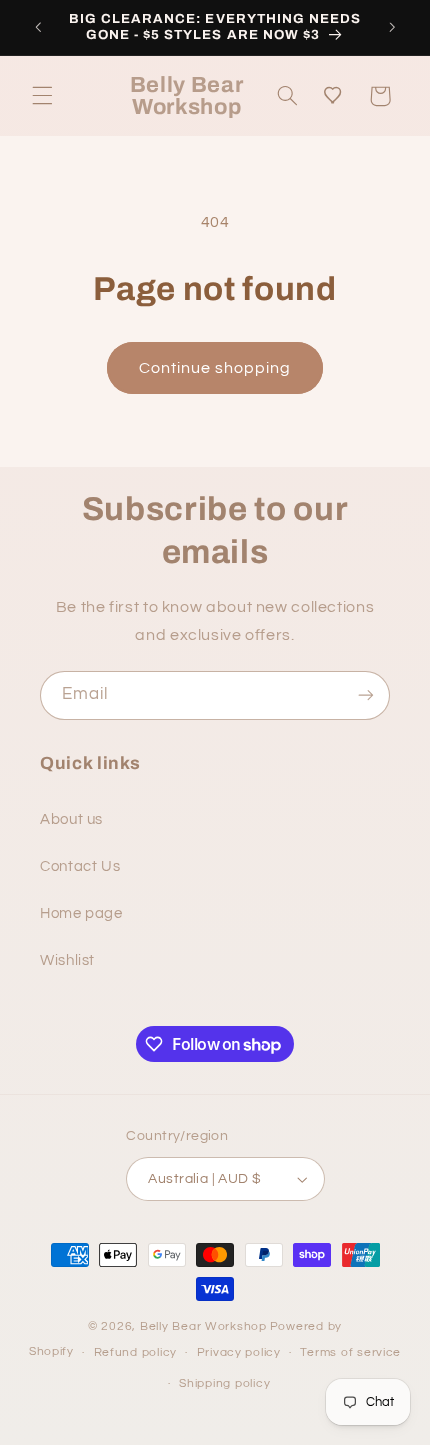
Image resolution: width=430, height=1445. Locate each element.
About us (71, 819)
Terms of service (350, 1352)
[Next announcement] (392, 27)
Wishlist (67, 960)
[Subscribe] (366, 695)
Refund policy (136, 1352)
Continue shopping (215, 368)
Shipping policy (224, 1383)
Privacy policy (239, 1352)
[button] (42, 96)
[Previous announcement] (38, 27)
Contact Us (80, 866)
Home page (81, 913)
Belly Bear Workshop (203, 1326)
